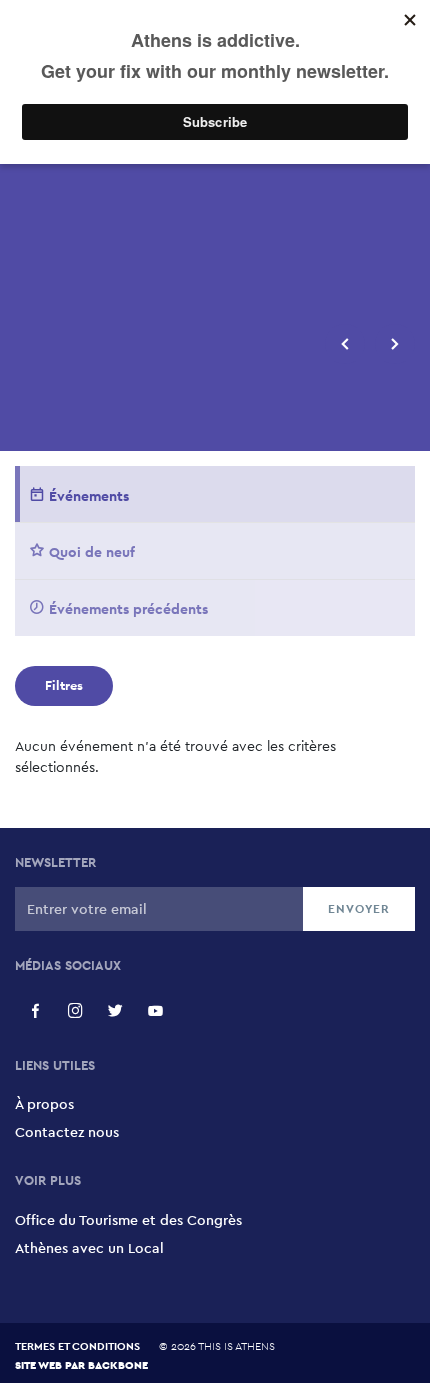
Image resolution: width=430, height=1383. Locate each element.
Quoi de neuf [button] (92, 552)
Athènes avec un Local (89, 1248)
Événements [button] (89, 496)
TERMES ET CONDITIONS (77, 1346)
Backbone (118, 1364)
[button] (345, 344)
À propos (44, 1104)
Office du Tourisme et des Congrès (128, 1220)
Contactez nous (67, 1132)
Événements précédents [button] (128, 609)
